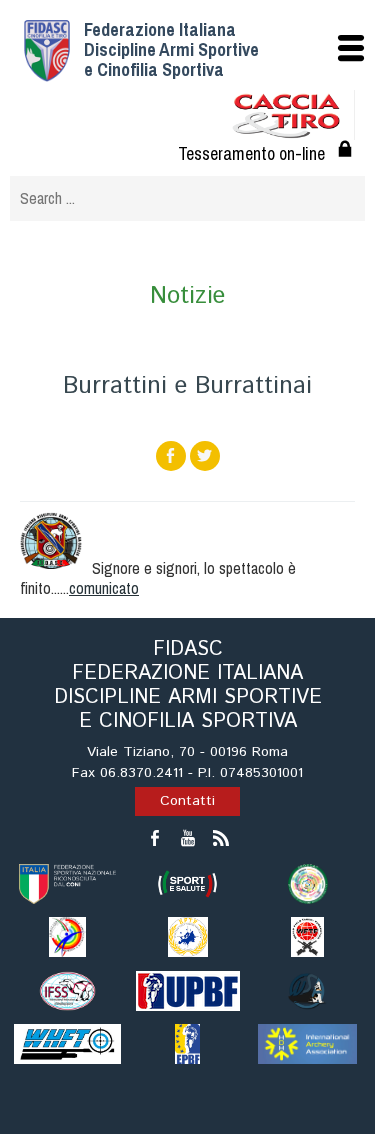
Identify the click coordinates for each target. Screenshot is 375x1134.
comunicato (104, 588)
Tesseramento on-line (251, 153)
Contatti (187, 801)
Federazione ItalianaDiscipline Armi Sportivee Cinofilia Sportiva (171, 49)
